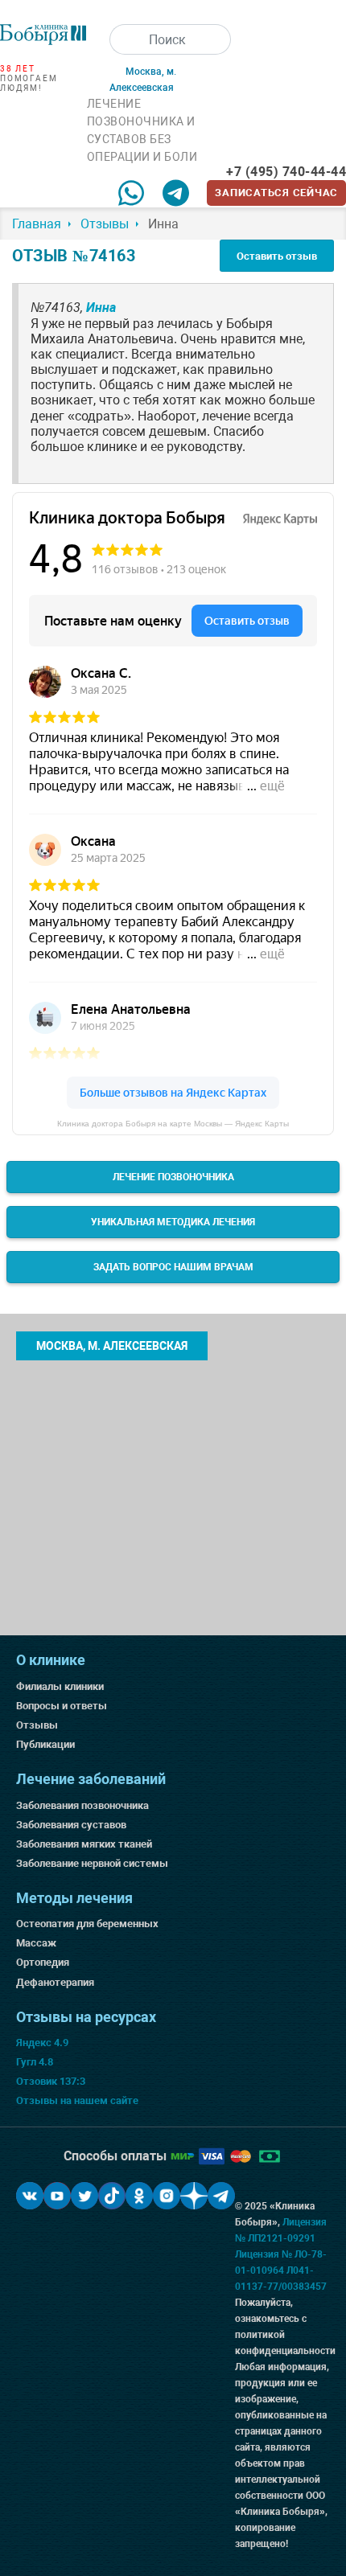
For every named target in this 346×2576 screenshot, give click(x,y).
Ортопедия (43, 1962)
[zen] (194, 2196)
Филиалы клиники (60, 1686)
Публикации (45, 1744)
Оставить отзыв (277, 256)
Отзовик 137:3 (51, 2081)
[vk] (30, 2196)
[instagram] (167, 2196)
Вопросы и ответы (62, 1706)
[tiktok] (112, 2196)
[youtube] (57, 2196)
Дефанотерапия (55, 1982)
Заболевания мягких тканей (84, 1844)
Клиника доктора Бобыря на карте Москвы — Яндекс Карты (173, 1124)
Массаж (36, 1943)
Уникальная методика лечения (173, 1222)
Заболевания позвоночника (82, 1805)
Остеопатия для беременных (87, 1924)
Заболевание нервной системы (92, 1863)
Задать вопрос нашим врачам (173, 1267)
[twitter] (84, 2196)
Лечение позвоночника (173, 1177)
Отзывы (37, 1725)
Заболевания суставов (71, 1825)
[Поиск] (125, 39)
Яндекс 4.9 (42, 2043)
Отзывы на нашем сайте (77, 2100)
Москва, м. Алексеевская (112, 1346)
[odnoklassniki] (139, 2196)
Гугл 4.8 (35, 2062)
